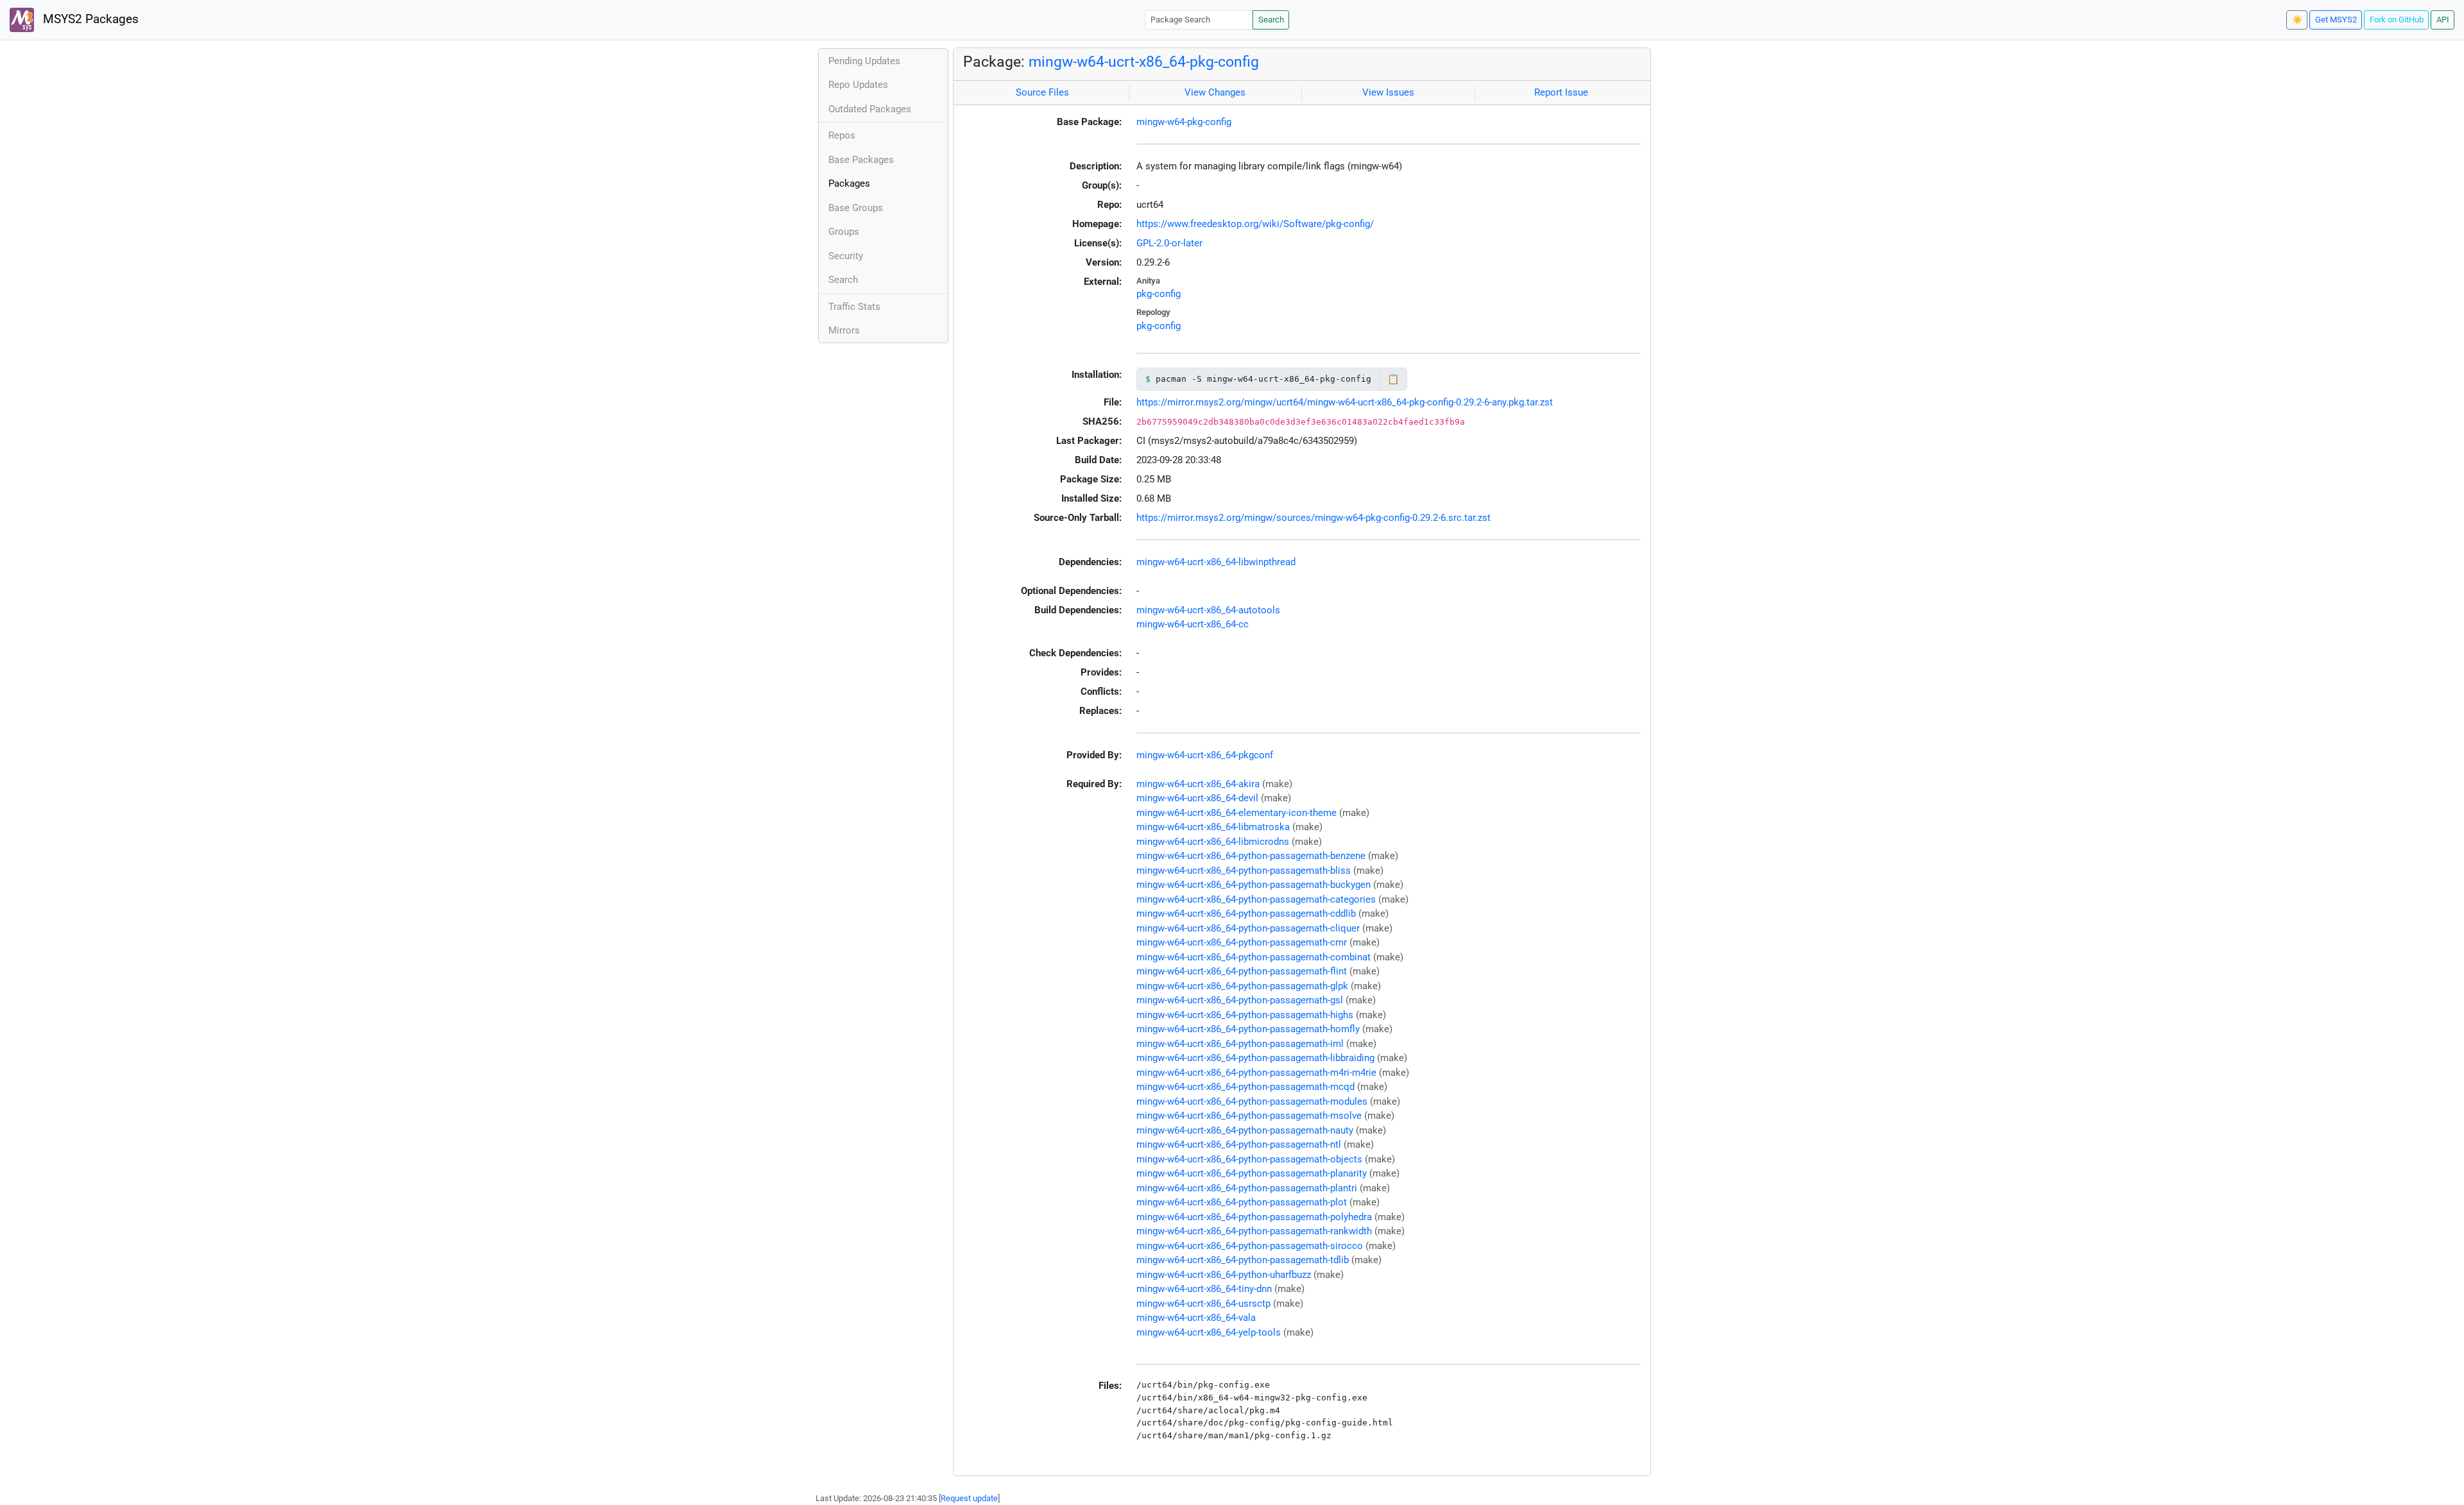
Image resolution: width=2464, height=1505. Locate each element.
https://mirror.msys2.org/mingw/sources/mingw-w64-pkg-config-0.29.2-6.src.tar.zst (1313, 518)
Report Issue (1561, 92)
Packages (849, 183)
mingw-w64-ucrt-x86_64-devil (1197, 798)
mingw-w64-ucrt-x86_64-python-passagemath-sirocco (1250, 1246)
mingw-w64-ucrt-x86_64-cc (1193, 624)
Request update (969, 1498)
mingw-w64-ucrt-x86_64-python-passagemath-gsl (1240, 1000)
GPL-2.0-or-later (1169, 243)
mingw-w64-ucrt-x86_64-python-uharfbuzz (1224, 1275)
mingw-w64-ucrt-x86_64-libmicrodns (1213, 842)
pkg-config (1159, 294)
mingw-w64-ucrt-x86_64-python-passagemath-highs (1245, 1015)
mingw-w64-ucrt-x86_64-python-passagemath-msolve (1249, 1116)
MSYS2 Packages (89, 19)
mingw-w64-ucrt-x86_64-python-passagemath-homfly (1248, 1029)
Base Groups (856, 208)
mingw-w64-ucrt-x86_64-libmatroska (1213, 827)
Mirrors (844, 330)
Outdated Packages (870, 109)
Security (846, 256)
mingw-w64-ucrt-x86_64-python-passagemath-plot (1242, 1202)
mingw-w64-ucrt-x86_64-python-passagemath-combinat (1253, 957)
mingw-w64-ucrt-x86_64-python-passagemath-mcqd (1245, 1087)
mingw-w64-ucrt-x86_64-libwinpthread (1216, 562)
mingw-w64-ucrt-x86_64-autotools (1208, 610)
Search (1271, 20)
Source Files (1042, 92)
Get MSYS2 (2336, 20)
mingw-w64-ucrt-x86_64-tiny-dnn (1204, 1289)
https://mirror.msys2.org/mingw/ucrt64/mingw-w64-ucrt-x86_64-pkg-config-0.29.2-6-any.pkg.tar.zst (1345, 402)
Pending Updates (864, 61)
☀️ (2297, 20)
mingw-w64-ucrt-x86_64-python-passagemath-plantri (1247, 1188)
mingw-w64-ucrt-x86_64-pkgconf (1205, 755)
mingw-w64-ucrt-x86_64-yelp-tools (1209, 1332)
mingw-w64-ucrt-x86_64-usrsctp (1203, 1304)
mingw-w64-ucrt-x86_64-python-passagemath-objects (1249, 1159)
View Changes (1215, 92)
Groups (844, 232)
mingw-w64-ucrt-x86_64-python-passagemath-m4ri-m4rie (1256, 1073)
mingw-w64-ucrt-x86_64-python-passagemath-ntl (1239, 1144)
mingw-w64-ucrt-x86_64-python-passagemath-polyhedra (1254, 1217)
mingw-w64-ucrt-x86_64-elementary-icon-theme (1236, 813)
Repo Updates (858, 85)
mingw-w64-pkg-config (1184, 122)
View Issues (1388, 92)
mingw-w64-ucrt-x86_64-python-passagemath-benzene (1251, 856)
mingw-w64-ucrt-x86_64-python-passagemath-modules (1252, 1101)
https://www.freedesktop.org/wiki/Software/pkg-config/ (1255, 224)
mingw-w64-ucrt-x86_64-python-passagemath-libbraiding (1255, 1058)
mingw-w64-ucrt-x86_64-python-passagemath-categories (1256, 899)
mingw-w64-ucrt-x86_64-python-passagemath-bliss (1244, 871)
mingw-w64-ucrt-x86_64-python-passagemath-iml (1240, 1044)
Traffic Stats (854, 307)
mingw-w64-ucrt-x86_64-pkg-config (1144, 62)
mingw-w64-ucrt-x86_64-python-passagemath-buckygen (1253, 885)
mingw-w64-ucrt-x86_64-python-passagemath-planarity (1252, 1173)
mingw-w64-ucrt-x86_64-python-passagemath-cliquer (1248, 928)
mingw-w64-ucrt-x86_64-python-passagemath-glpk (1242, 986)
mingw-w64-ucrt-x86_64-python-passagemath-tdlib (1243, 1260)
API (2443, 20)
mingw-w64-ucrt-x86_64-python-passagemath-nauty (1245, 1130)
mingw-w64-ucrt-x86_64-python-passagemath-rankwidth (1254, 1231)
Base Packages (861, 160)
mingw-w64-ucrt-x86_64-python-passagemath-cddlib (1246, 914)
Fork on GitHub (2397, 20)
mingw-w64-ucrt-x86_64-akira (1198, 784)
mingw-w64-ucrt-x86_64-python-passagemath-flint (1242, 971)
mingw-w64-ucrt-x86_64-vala (1196, 1318)
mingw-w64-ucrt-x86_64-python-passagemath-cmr (1242, 942)
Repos (842, 135)
